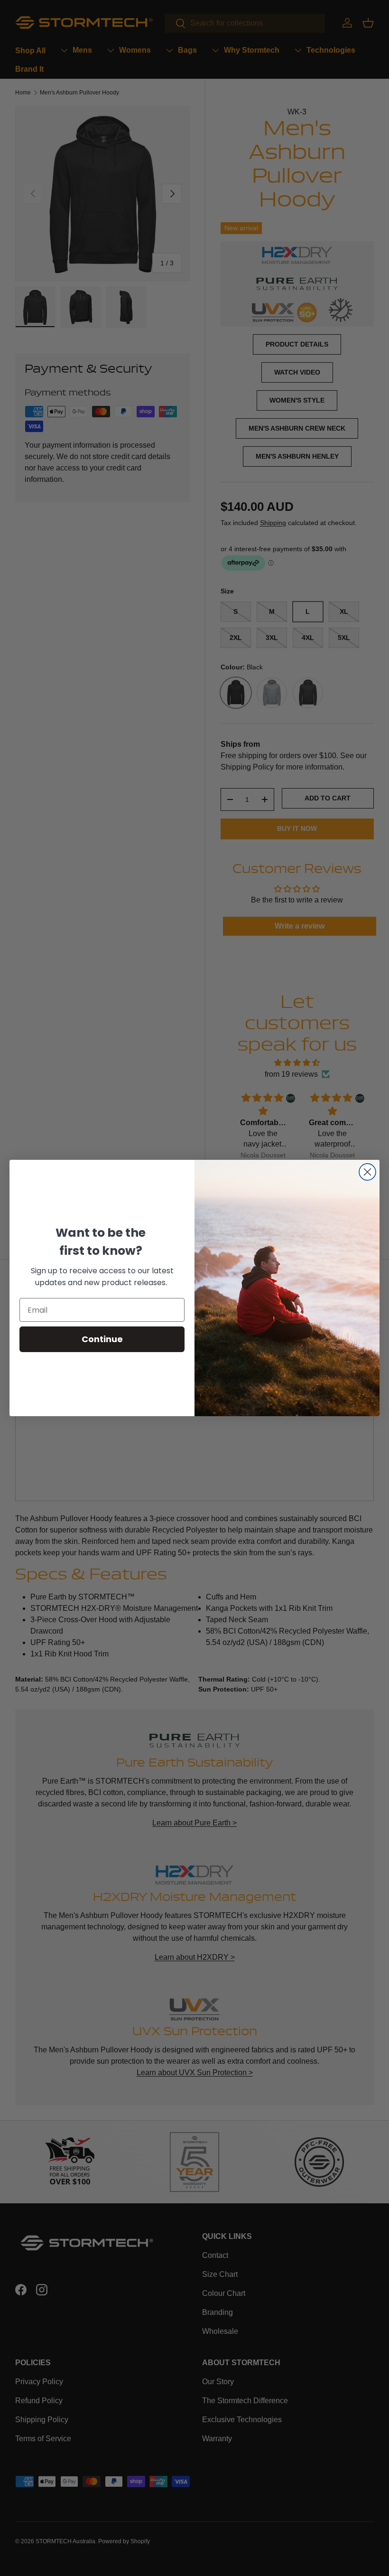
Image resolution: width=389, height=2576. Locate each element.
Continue (102, 1339)
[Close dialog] (367, 1172)
